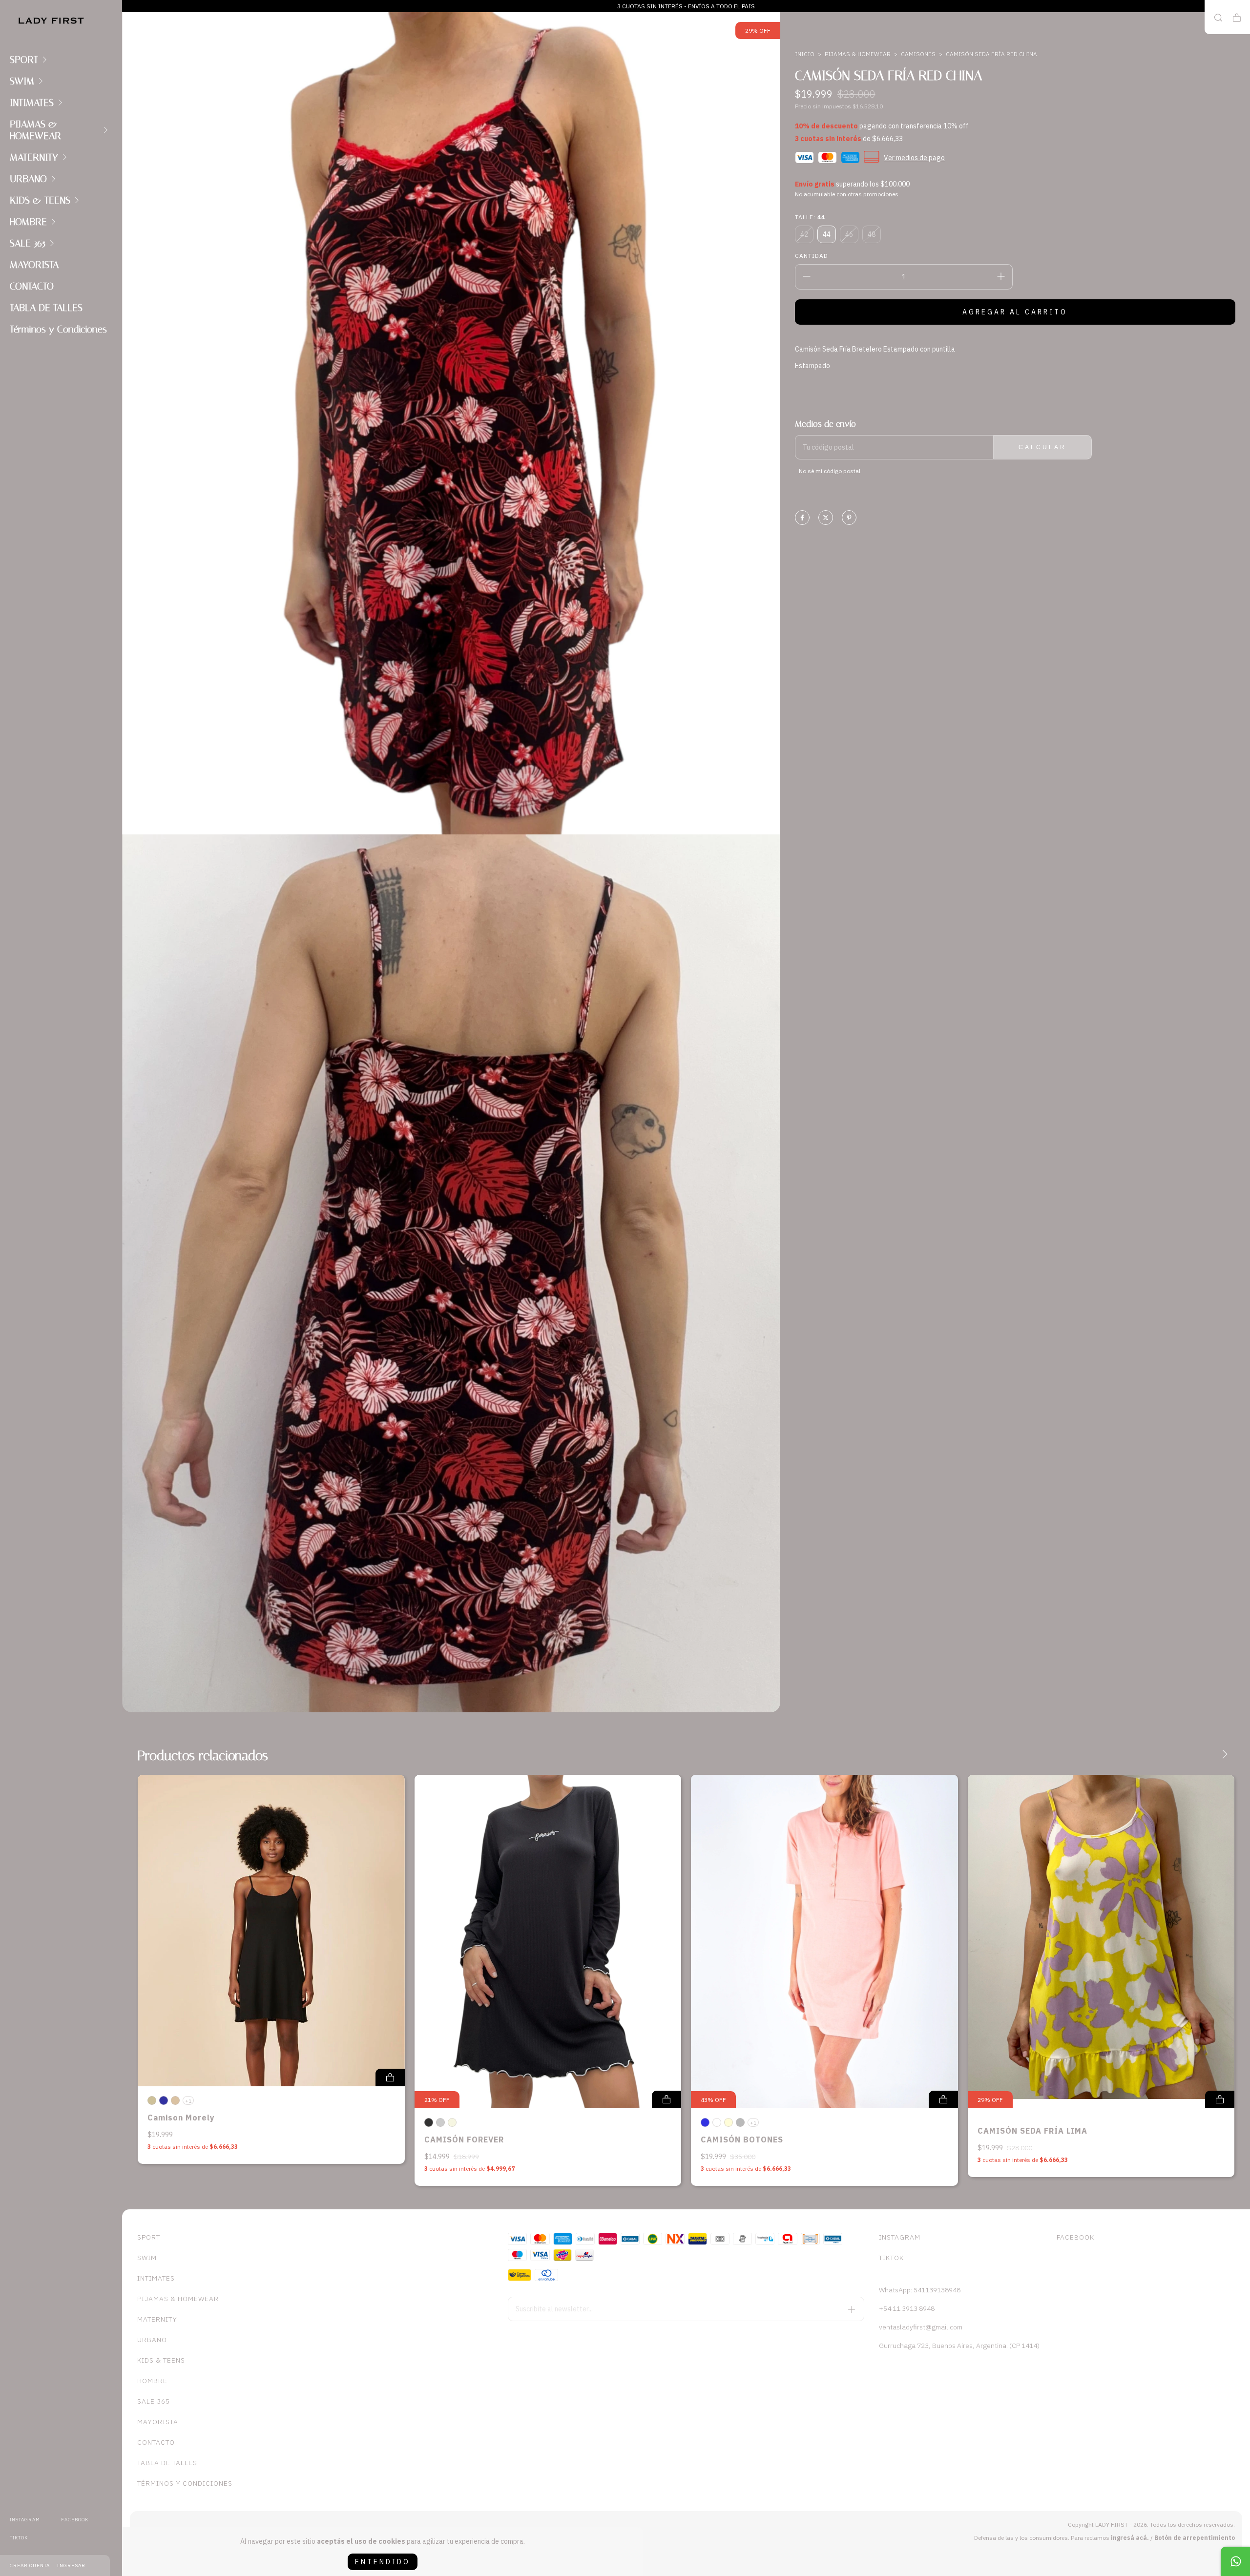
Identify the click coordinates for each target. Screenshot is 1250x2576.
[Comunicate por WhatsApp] (1235, 2561)
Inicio (805, 54)
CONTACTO (32, 286)
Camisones (918, 54)
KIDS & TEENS (40, 200)
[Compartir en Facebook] (802, 518)
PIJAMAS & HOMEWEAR (35, 130)
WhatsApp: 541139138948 (920, 2290)
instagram (25, 2520)
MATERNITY (34, 157)
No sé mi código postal (830, 471)
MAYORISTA (34, 265)
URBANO (28, 179)
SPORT (24, 60)
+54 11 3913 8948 (907, 2308)
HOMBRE (28, 222)
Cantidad (812, 256)
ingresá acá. (1130, 2538)
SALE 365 (28, 243)
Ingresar (71, 2566)
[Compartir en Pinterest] (849, 518)
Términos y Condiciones (58, 329)
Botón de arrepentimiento (1195, 2538)
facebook (75, 2520)
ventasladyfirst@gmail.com (921, 2327)
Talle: (810, 217)
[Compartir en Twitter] (826, 518)
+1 (188, 2101)
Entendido (383, 2562)
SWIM (22, 81)
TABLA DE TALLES (46, 308)
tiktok (19, 2538)
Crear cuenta (30, 2566)
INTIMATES (32, 103)
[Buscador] (1218, 18)
